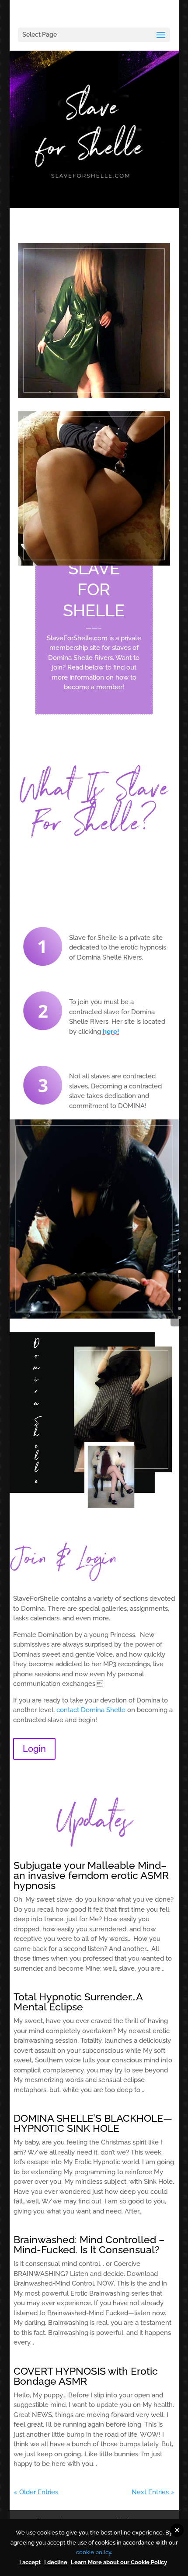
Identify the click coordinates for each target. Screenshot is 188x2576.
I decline (56, 2562)
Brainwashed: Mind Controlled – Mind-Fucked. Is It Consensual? (89, 2245)
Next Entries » (153, 2492)
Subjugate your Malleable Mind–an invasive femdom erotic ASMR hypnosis (91, 1875)
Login (34, 1749)
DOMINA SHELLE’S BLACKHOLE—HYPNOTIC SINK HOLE (93, 2123)
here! (111, 1032)
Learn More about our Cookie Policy (119, 2562)
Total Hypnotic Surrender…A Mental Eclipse (78, 2002)
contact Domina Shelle (91, 1710)
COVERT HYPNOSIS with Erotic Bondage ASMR (86, 2376)
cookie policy (94, 2552)
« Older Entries (36, 2492)
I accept (30, 2562)
